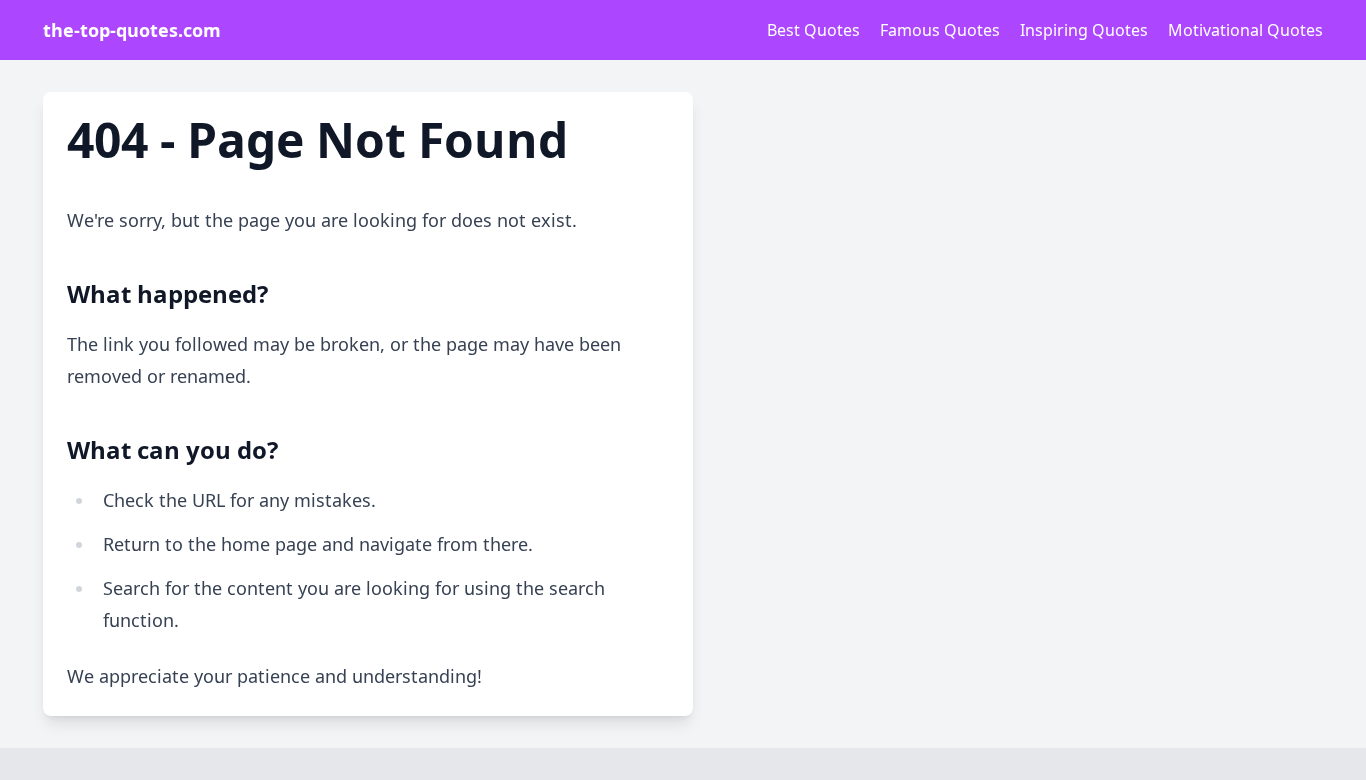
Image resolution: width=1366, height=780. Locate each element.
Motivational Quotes (1245, 30)
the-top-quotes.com (132, 30)
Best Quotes (813, 30)
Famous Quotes (940, 30)
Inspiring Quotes (1084, 30)
